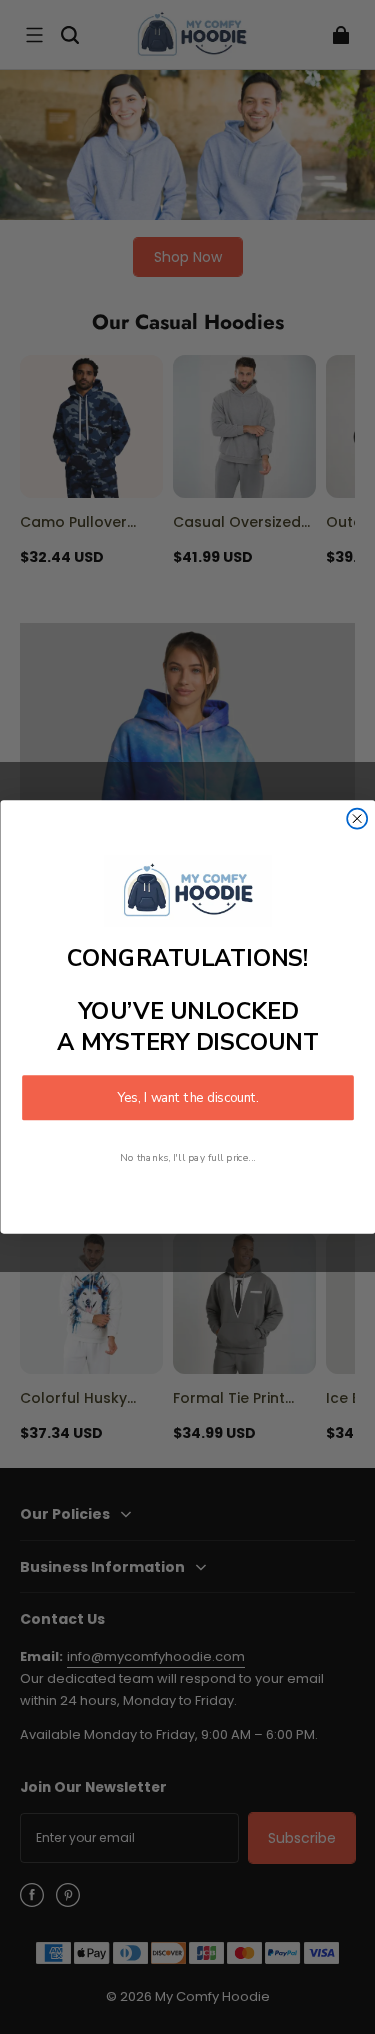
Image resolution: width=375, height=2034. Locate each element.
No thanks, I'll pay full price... (188, 1157)
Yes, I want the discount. (188, 1098)
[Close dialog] (357, 819)
